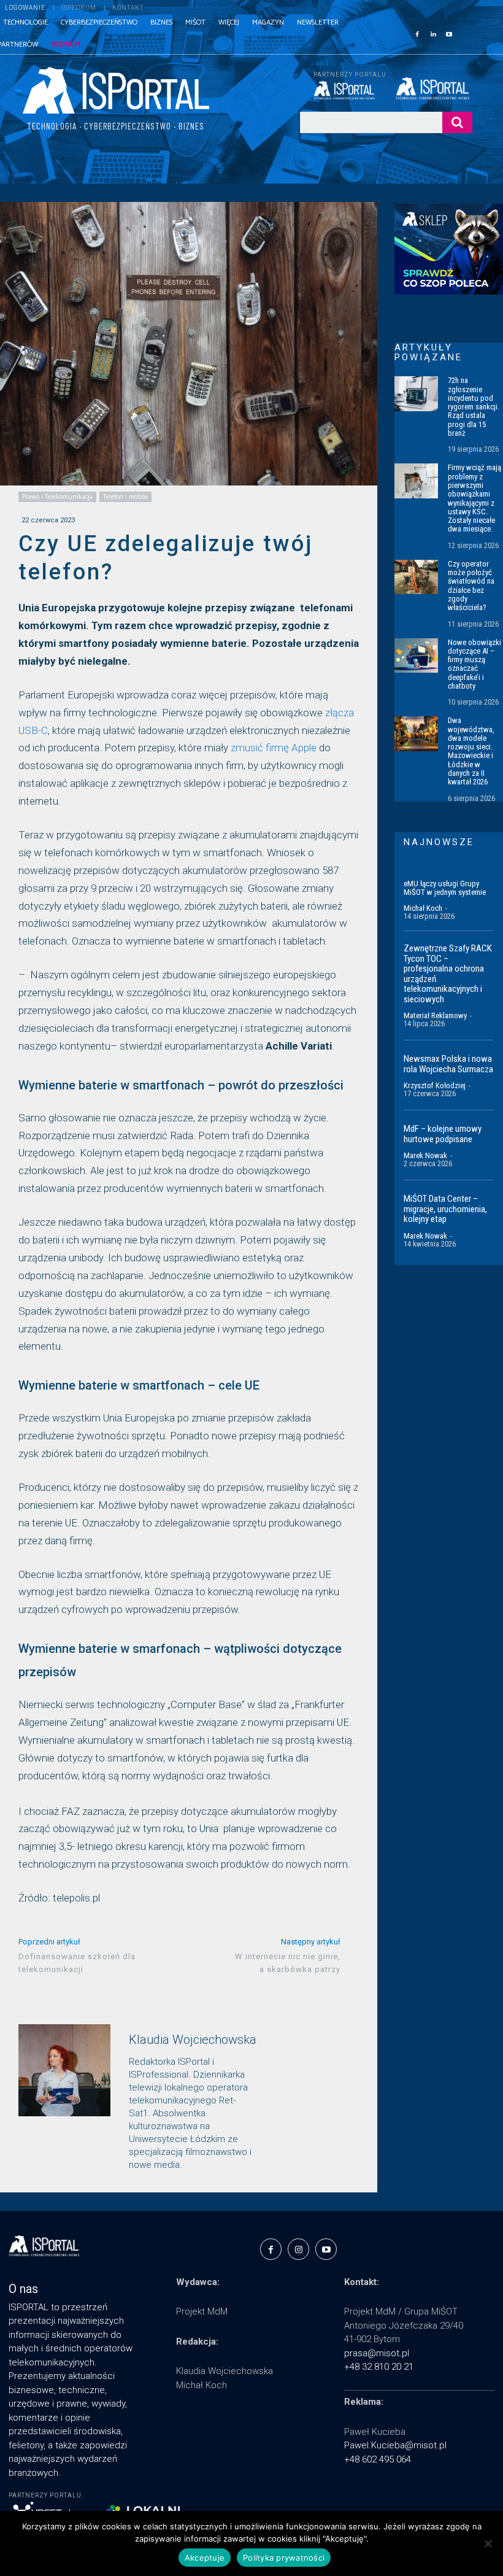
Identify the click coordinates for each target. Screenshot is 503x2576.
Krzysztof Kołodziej (435, 1085)
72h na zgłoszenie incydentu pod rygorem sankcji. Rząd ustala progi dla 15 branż (474, 407)
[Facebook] (417, 33)
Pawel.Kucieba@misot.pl (395, 2445)
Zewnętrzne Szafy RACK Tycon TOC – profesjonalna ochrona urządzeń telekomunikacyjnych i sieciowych (448, 974)
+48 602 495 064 (378, 2459)
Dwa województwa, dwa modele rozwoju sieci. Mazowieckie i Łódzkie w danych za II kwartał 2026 (471, 751)
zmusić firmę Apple (274, 748)
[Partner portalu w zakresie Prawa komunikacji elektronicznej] (434, 88)
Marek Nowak (425, 1155)
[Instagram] (298, 2249)
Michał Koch (423, 908)
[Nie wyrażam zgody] (488, 2543)
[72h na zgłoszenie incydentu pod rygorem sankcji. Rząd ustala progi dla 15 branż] (416, 394)
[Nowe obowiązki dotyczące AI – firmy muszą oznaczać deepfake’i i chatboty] (416, 656)
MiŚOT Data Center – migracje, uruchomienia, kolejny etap (445, 1209)
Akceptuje (205, 2558)
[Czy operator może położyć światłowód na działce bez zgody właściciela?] (416, 577)
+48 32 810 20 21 (379, 2367)
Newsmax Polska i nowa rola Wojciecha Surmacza (448, 1064)
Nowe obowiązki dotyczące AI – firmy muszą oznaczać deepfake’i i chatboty (474, 664)
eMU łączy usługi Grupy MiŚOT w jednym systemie (445, 888)
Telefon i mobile (125, 497)
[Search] (457, 122)
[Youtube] (449, 33)
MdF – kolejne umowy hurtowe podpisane (443, 1134)
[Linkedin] (433, 33)
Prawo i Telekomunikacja (57, 497)
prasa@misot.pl (377, 2353)
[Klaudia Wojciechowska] (64, 2099)
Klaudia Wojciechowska (193, 2040)
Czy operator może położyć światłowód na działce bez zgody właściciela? (471, 586)
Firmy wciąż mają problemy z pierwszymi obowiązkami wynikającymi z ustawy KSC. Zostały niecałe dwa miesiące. (474, 498)
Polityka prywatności (284, 2558)
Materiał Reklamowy (435, 1015)
